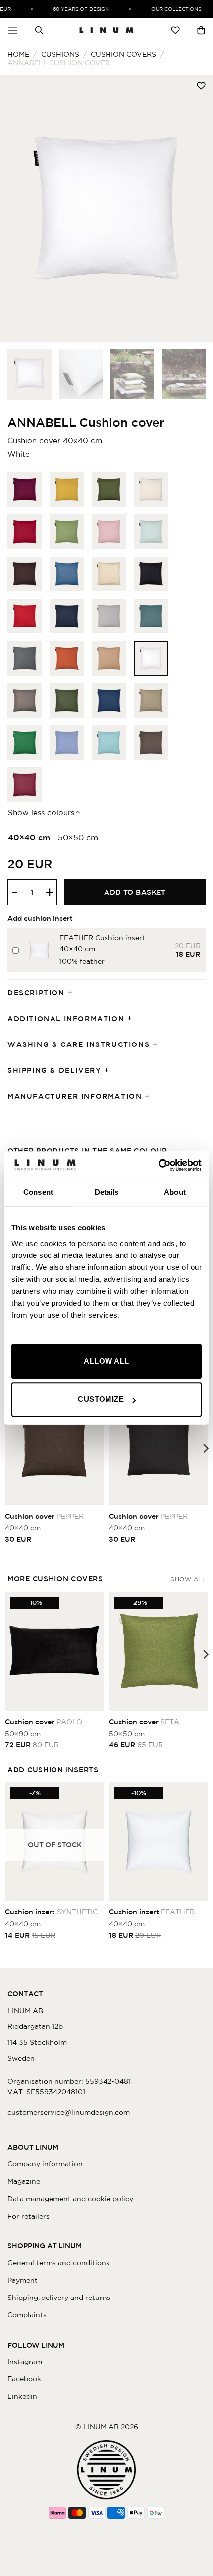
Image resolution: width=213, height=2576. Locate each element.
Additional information (66, 1019)
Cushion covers (123, 54)
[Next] (196, 209)
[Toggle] (73, 993)
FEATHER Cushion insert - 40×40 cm (105, 943)
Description (36, 993)
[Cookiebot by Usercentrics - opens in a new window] (158, 1165)
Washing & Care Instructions (79, 1044)
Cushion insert (51, 1912)
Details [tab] (107, 1192)
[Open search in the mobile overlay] (39, 30)
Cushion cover (44, 1516)
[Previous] (17, 209)
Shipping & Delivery (54, 1070)
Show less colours (41, 812)
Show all (188, 1579)
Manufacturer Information (75, 1096)
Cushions (60, 54)
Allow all (106, 1361)
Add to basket (135, 892)
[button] (13, 30)
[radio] (25, 489)
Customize (101, 1399)
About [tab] (175, 1192)
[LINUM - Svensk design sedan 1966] (106, 30)
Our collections (170, 9)
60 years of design (75, 9)
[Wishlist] (175, 30)
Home (18, 54)
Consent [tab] (38, 1192)
